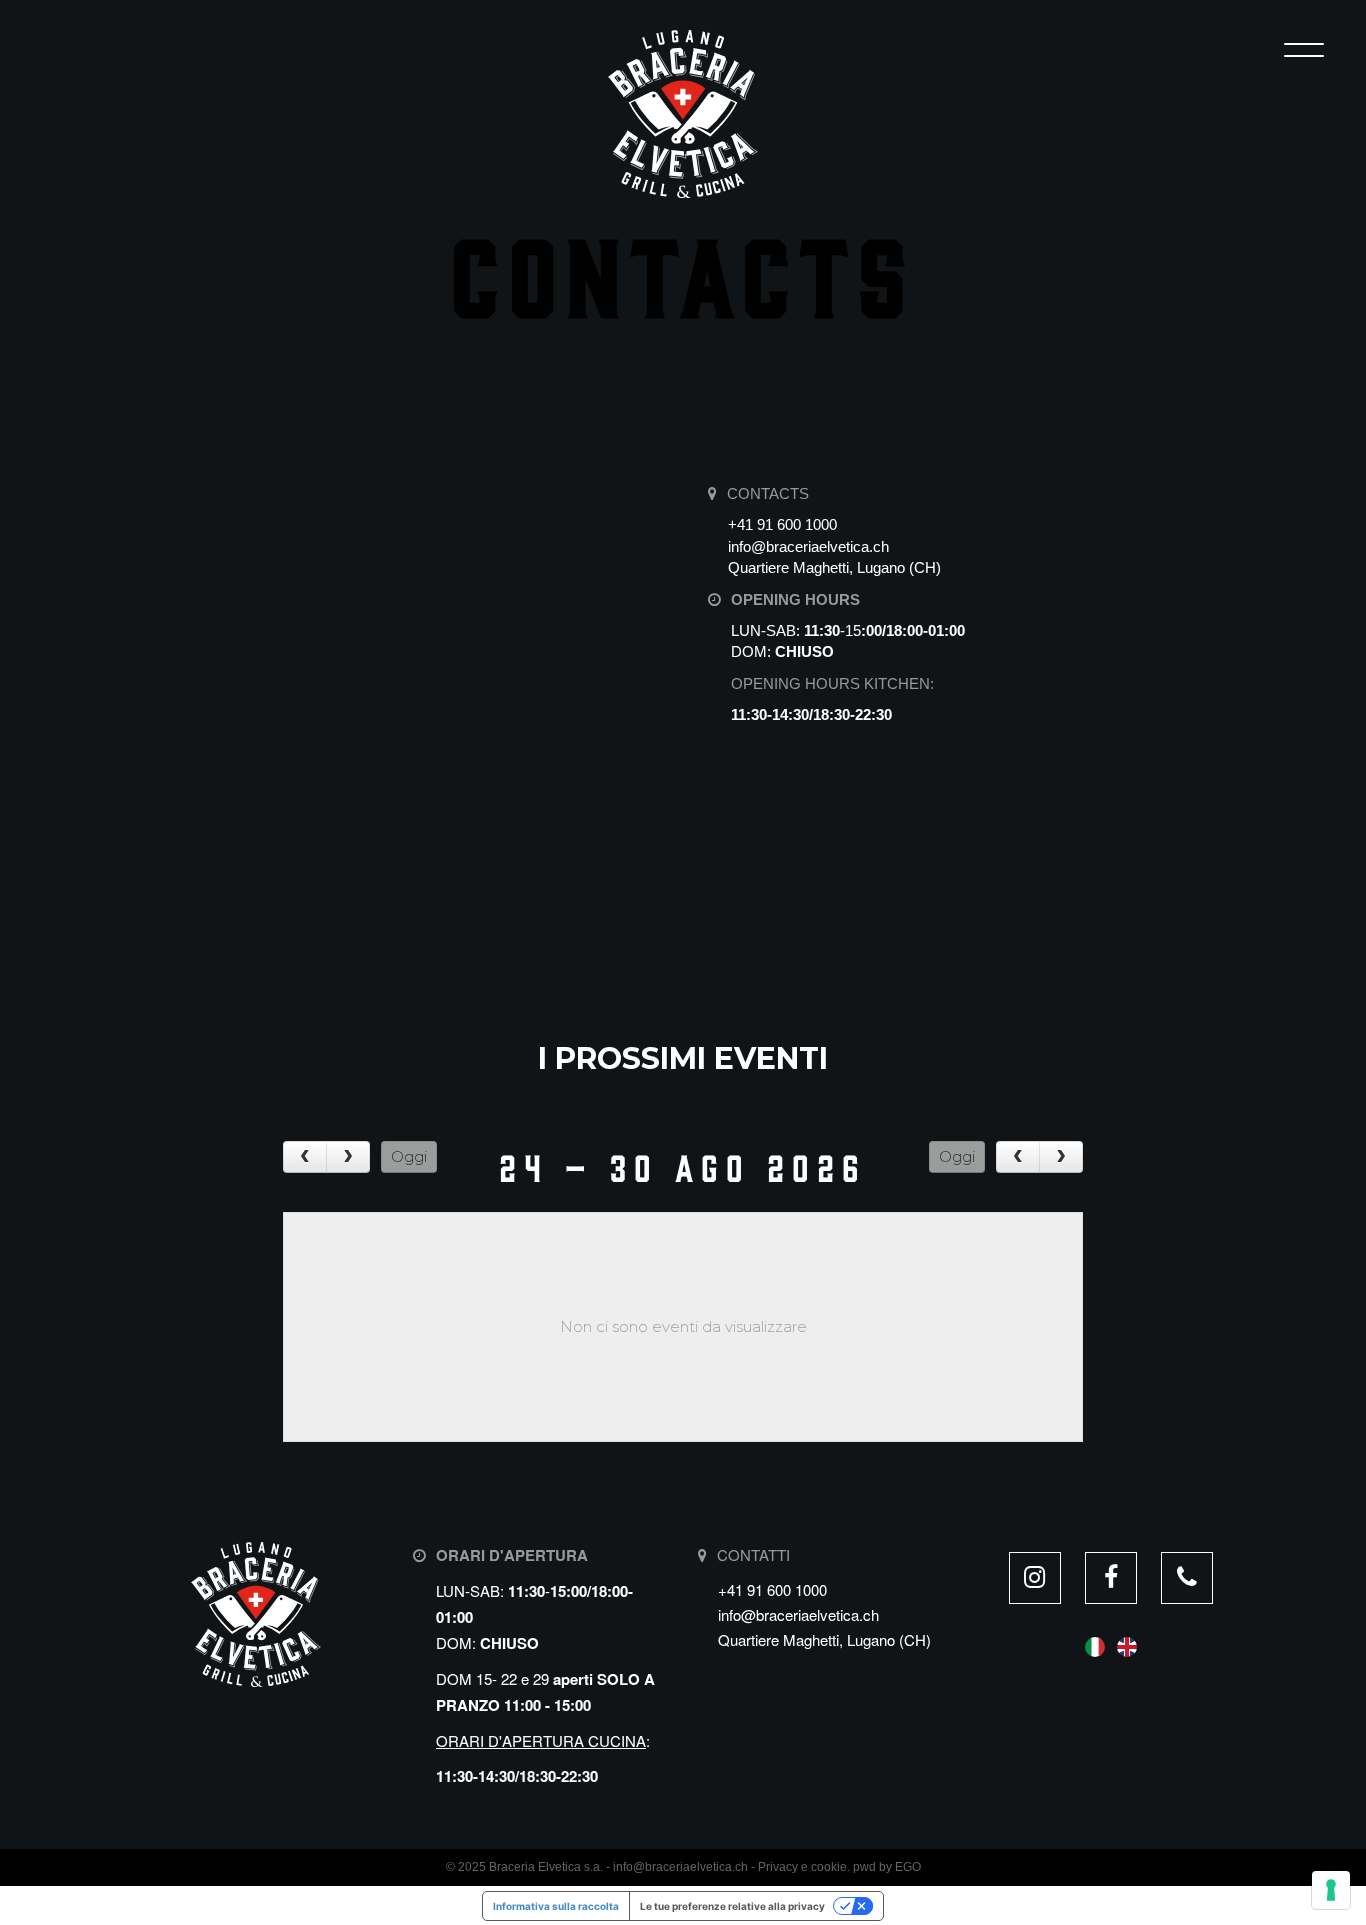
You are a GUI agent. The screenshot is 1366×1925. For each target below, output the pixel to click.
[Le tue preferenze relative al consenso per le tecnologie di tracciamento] (1331, 1890)
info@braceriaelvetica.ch (808, 546)
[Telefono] (1187, 1578)
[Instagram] (1035, 1578)
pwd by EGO (887, 1867)
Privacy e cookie (802, 1867)
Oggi (409, 1156)
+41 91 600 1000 (782, 524)
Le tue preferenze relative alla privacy (732, 1906)
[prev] (305, 1157)
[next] (348, 1157)
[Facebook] (1111, 1578)
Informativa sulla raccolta (556, 1906)
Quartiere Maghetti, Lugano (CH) (834, 567)
